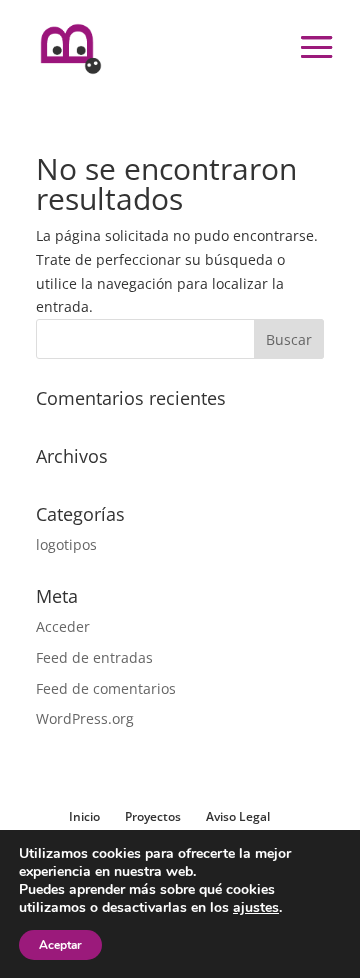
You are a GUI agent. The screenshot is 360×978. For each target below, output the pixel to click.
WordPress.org (85, 718)
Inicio (84, 816)
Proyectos (153, 816)
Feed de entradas (94, 657)
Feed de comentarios (106, 688)
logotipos (66, 544)
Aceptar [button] (60, 945)
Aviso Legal (238, 816)
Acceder (63, 626)
